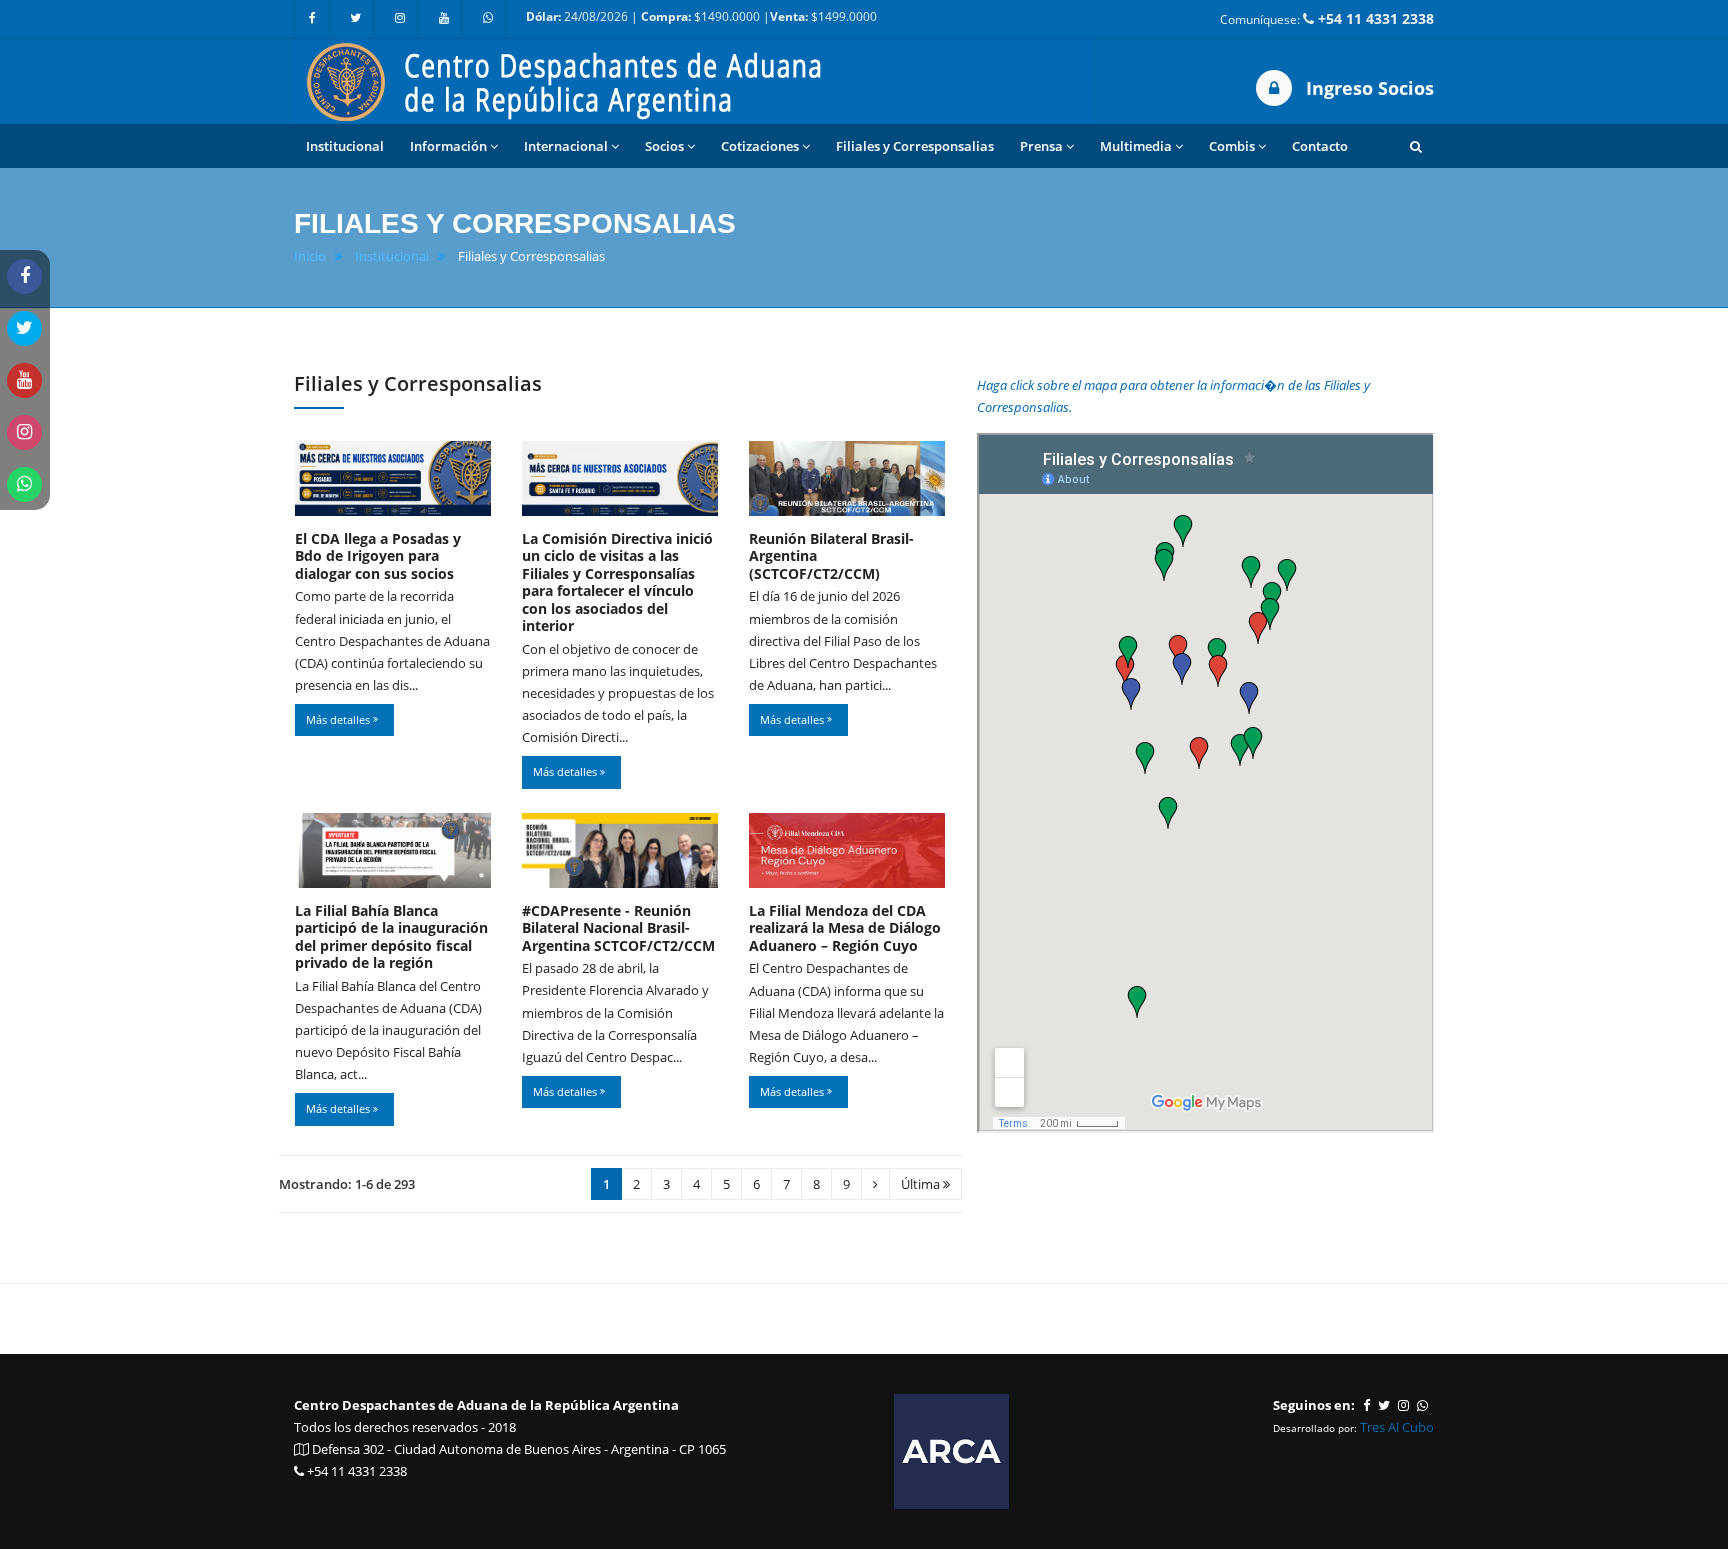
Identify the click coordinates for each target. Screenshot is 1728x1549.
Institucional (392, 256)
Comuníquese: (1327, 18)
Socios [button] (664, 146)
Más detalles (339, 719)
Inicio (310, 256)
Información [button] (448, 146)
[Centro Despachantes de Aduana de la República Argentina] (694, 80)
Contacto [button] (1320, 146)
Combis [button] (1232, 146)
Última (922, 1184)
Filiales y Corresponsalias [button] (915, 146)
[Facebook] (312, 17)
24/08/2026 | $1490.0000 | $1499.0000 (701, 16)
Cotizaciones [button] (760, 146)
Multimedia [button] (1136, 146)
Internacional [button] (566, 146)
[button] (1416, 146)
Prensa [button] (1041, 146)
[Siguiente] (875, 1184)
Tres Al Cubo (1397, 1427)
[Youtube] (444, 17)
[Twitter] (356, 17)
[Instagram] (400, 17)
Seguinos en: (1314, 1405)
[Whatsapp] (488, 17)
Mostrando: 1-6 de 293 (347, 1184)
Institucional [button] (345, 146)
